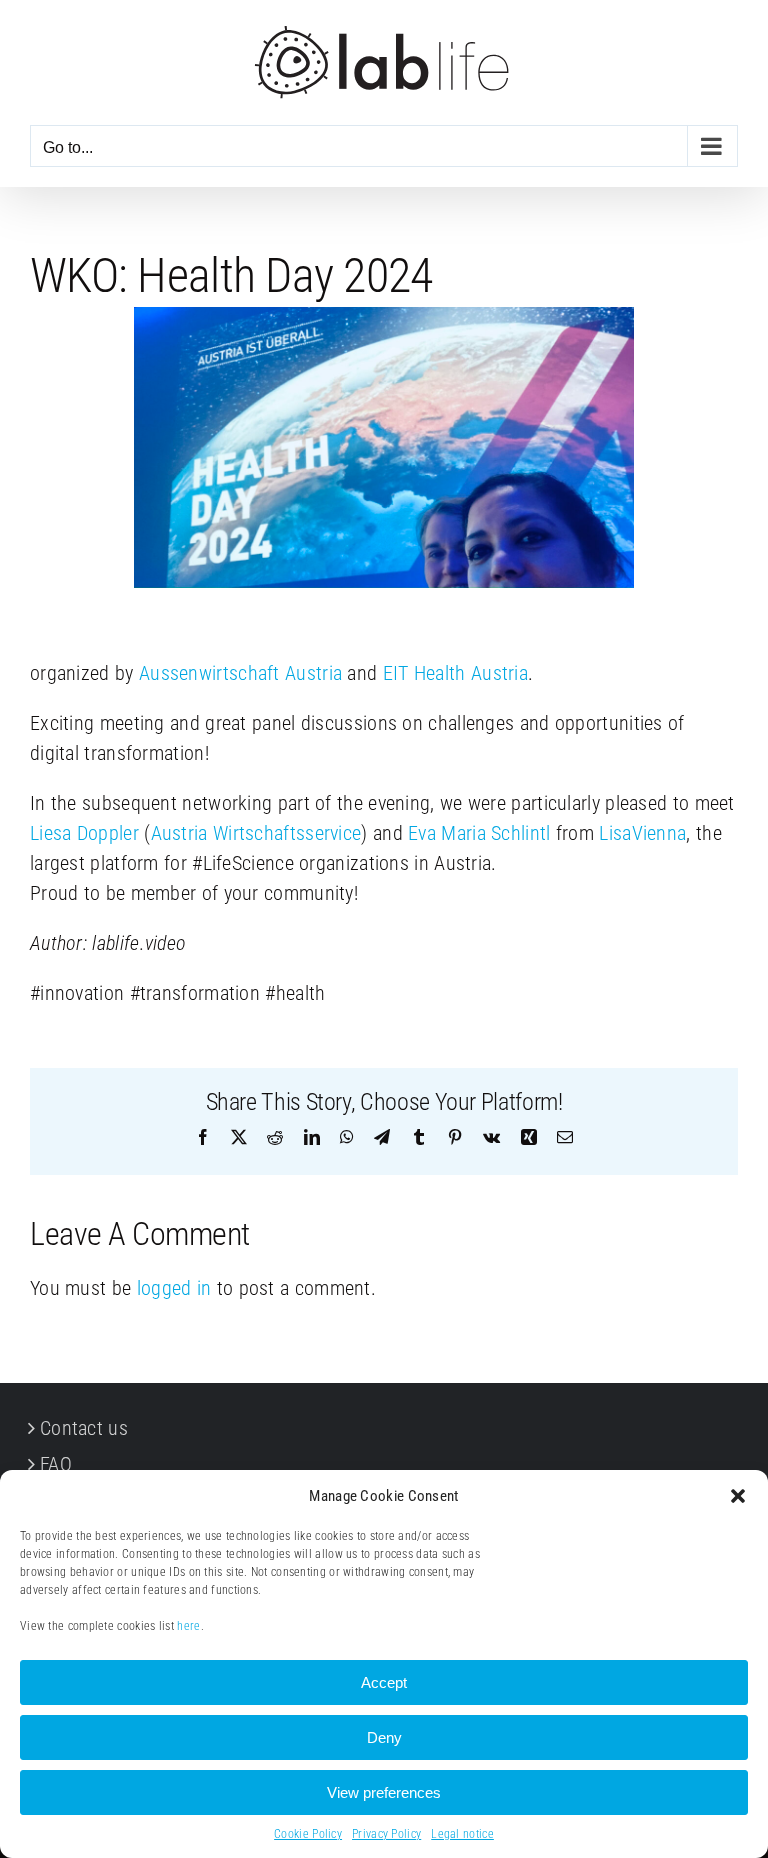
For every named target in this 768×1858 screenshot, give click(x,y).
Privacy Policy (386, 1834)
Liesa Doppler (84, 833)
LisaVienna (642, 833)
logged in (174, 1288)
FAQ (56, 1464)
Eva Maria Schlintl (479, 833)
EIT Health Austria (455, 673)
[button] (738, 1496)
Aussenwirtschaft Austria (240, 673)
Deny (384, 1737)
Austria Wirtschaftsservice (256, 833)
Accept (384, 1682)
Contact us (84, 1428)
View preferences (384, 1792)
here (188, 1626)
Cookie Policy (308, 1834)
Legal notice (462, 1834)
